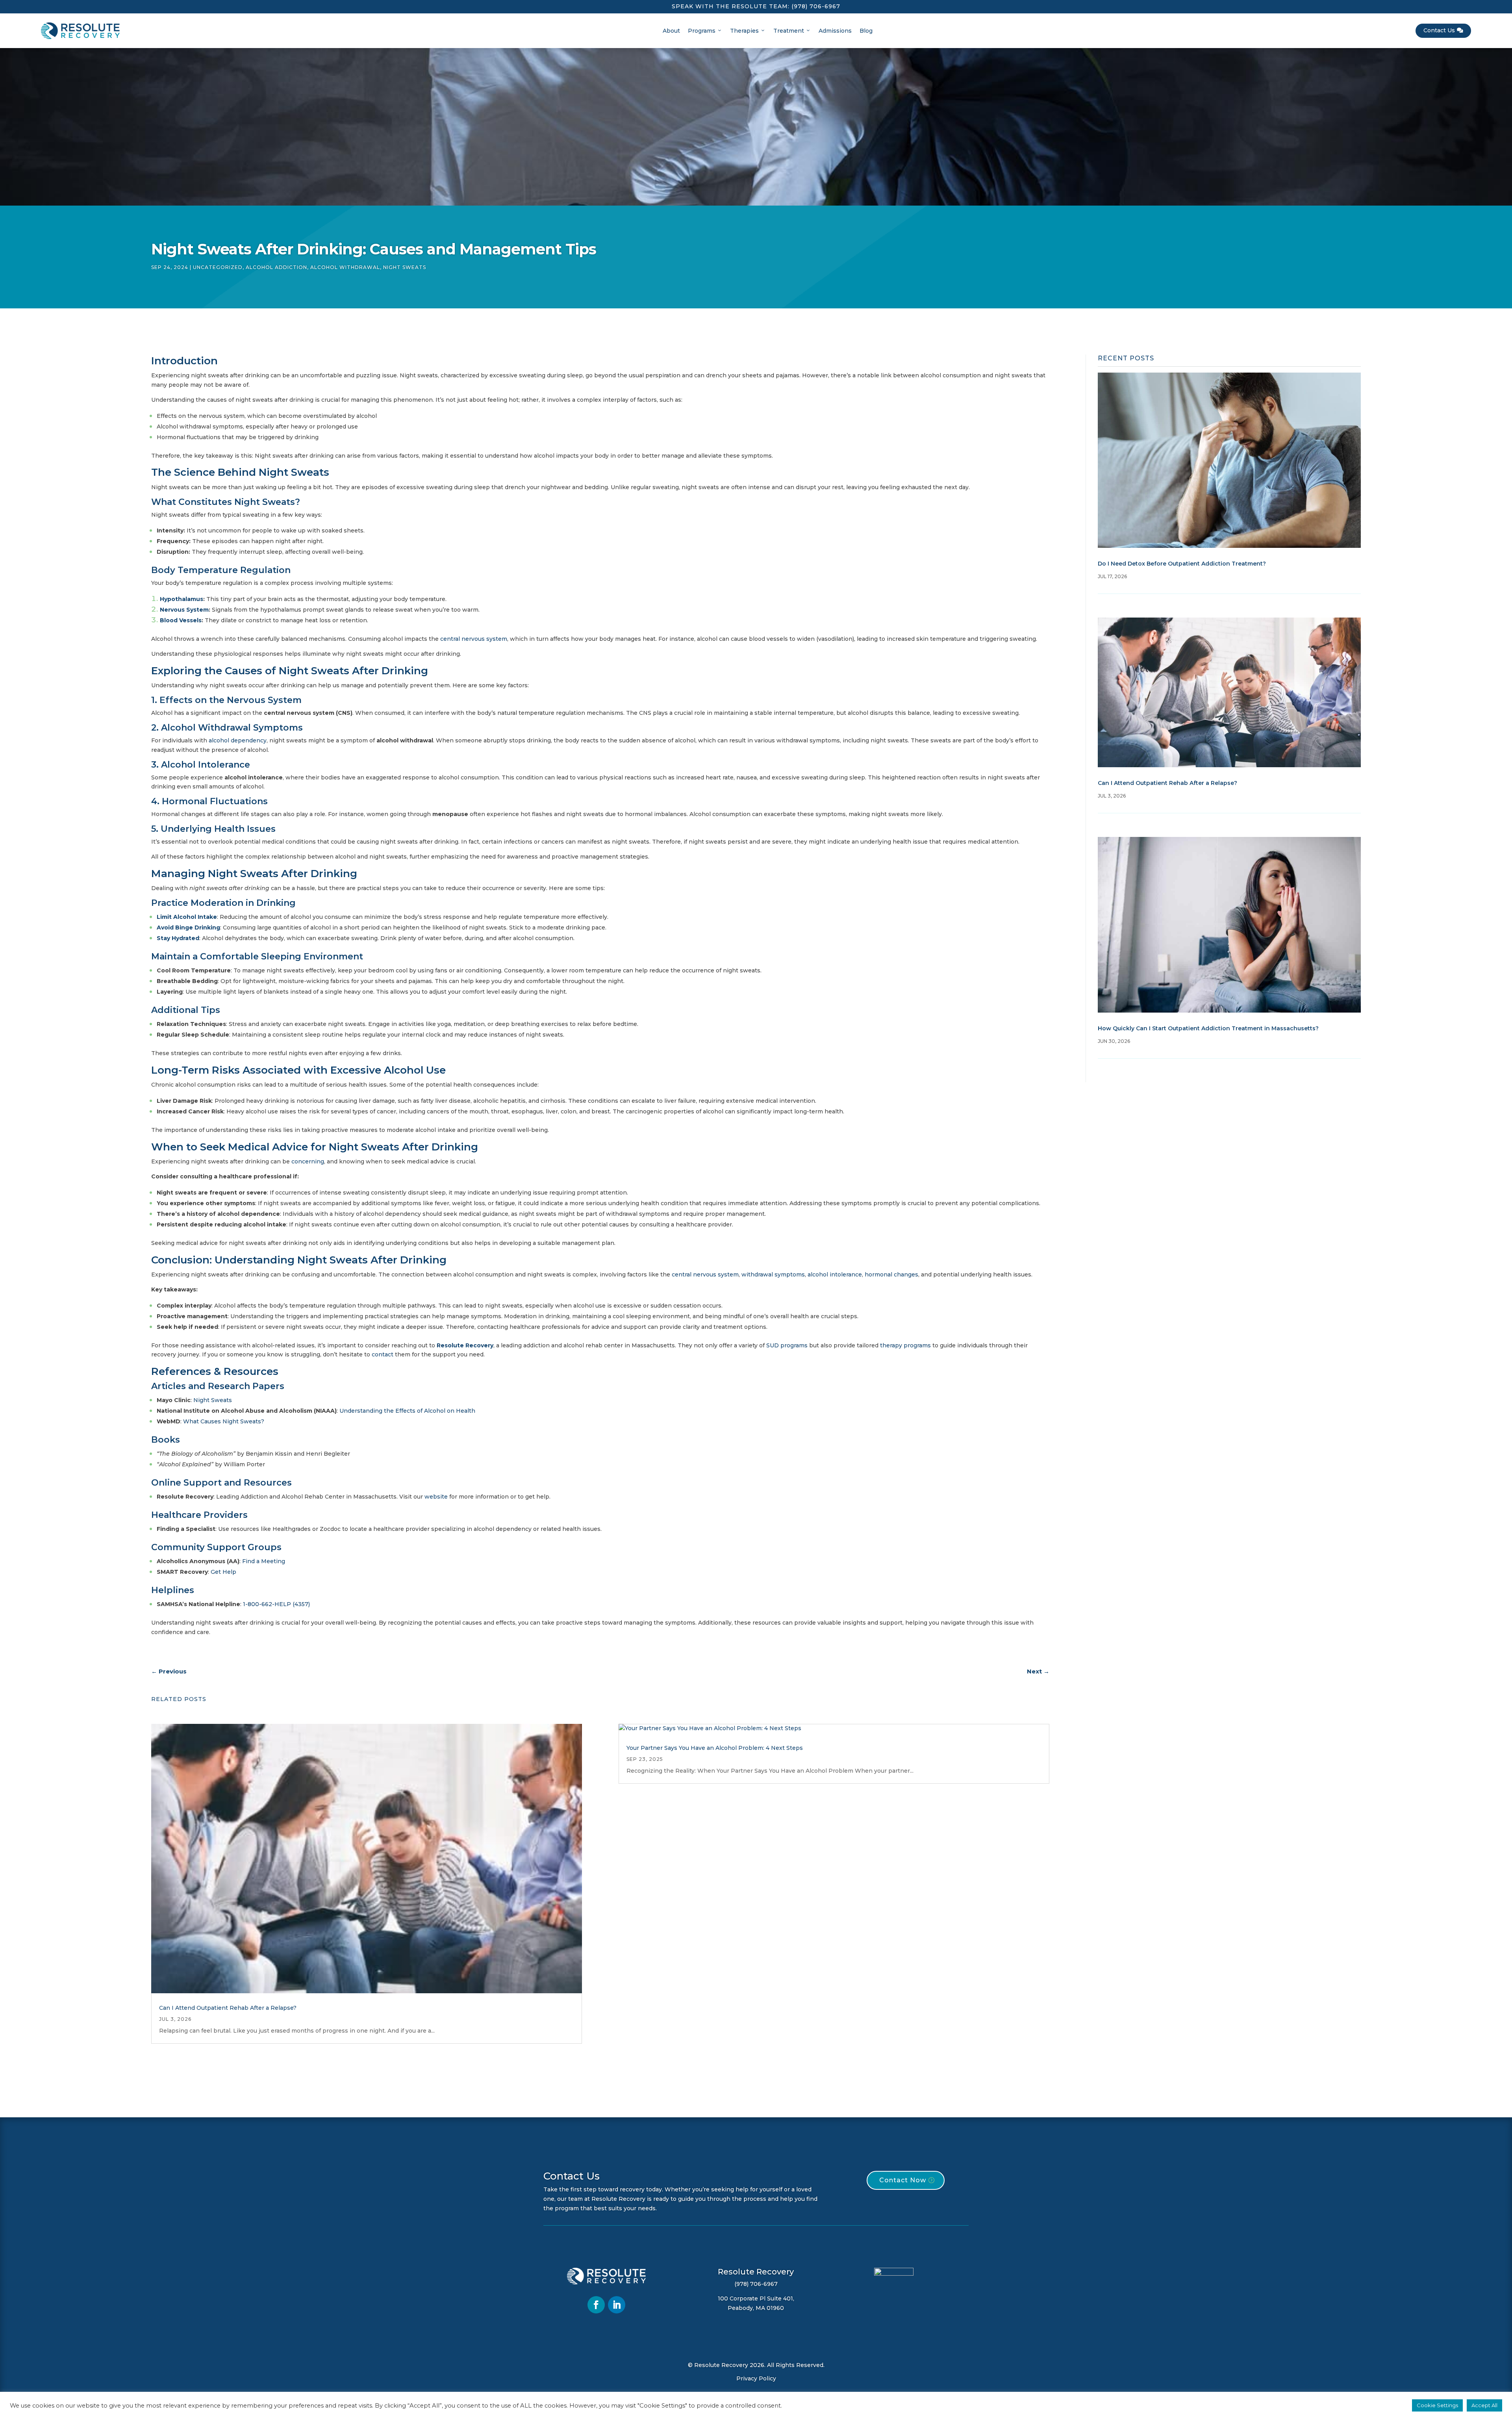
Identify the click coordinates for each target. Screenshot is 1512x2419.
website (436, 1497)
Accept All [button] (1484, 2405)
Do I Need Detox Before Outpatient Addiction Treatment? (1182, 564)
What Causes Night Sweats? (224, 1421)
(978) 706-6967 (816, 6)
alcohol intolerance (835, 1274)
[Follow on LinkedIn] (617, 2305)
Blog (866, 31)
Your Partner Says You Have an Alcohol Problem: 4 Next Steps (715, 1748)
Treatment (789, 31)
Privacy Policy (756, 2378)
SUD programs (787, 1345)
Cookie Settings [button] (1437, 2405)
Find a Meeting (264, 1561)
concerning (308, 1161)
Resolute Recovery (465, 1345)
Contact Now (903, 2180)
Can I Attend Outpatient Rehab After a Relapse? (228, 2008)
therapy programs (905, 1345)
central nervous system (474, 639)
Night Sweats (405, 267)
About (671, 31)
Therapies (744, 31)
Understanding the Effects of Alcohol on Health (407, 1411)
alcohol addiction (276, 267)
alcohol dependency (238, 740)
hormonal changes (891, 1274)
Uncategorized (218, 267)
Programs (702, 31)
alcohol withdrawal (345, 267)
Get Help (223, 1572)
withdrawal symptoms (773, 1274)
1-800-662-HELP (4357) (276, 1604)
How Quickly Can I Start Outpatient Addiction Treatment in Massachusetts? (1208, 1028)
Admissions (835, 31)
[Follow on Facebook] (596, 2305)
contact (383, 1354)
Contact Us (1443, 30)
